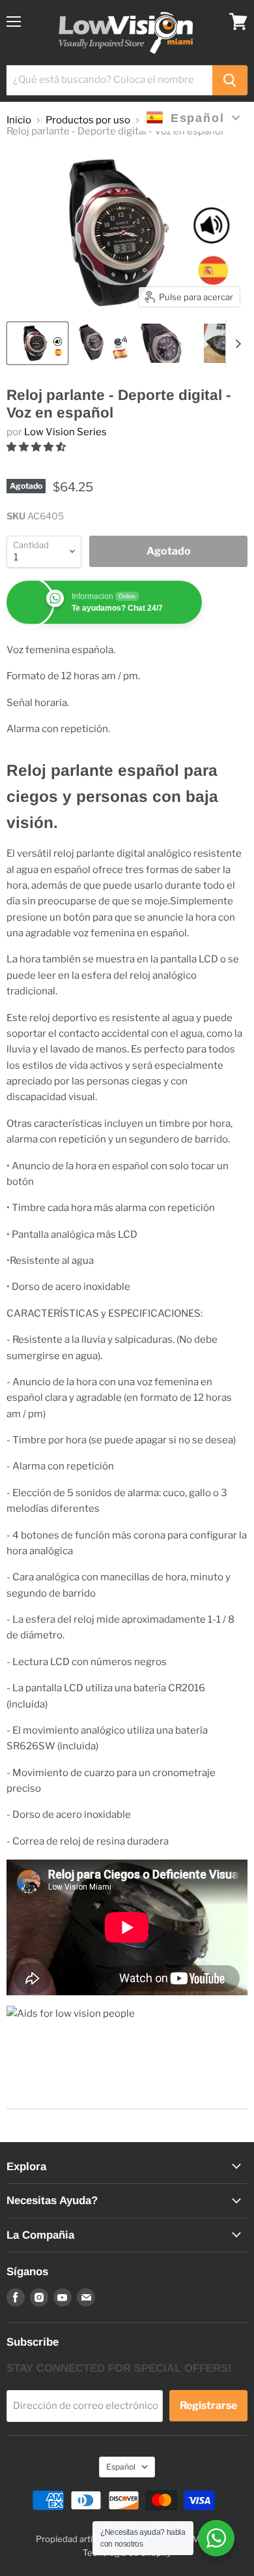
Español (121, 2467)
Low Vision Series (65, 432)
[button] (37, 447)
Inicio (19, 120)
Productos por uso (88, 120)
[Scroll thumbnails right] (236, 344)
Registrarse (208, 2405)
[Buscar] (230, 80)
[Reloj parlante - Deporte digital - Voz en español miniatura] (37, 343)
